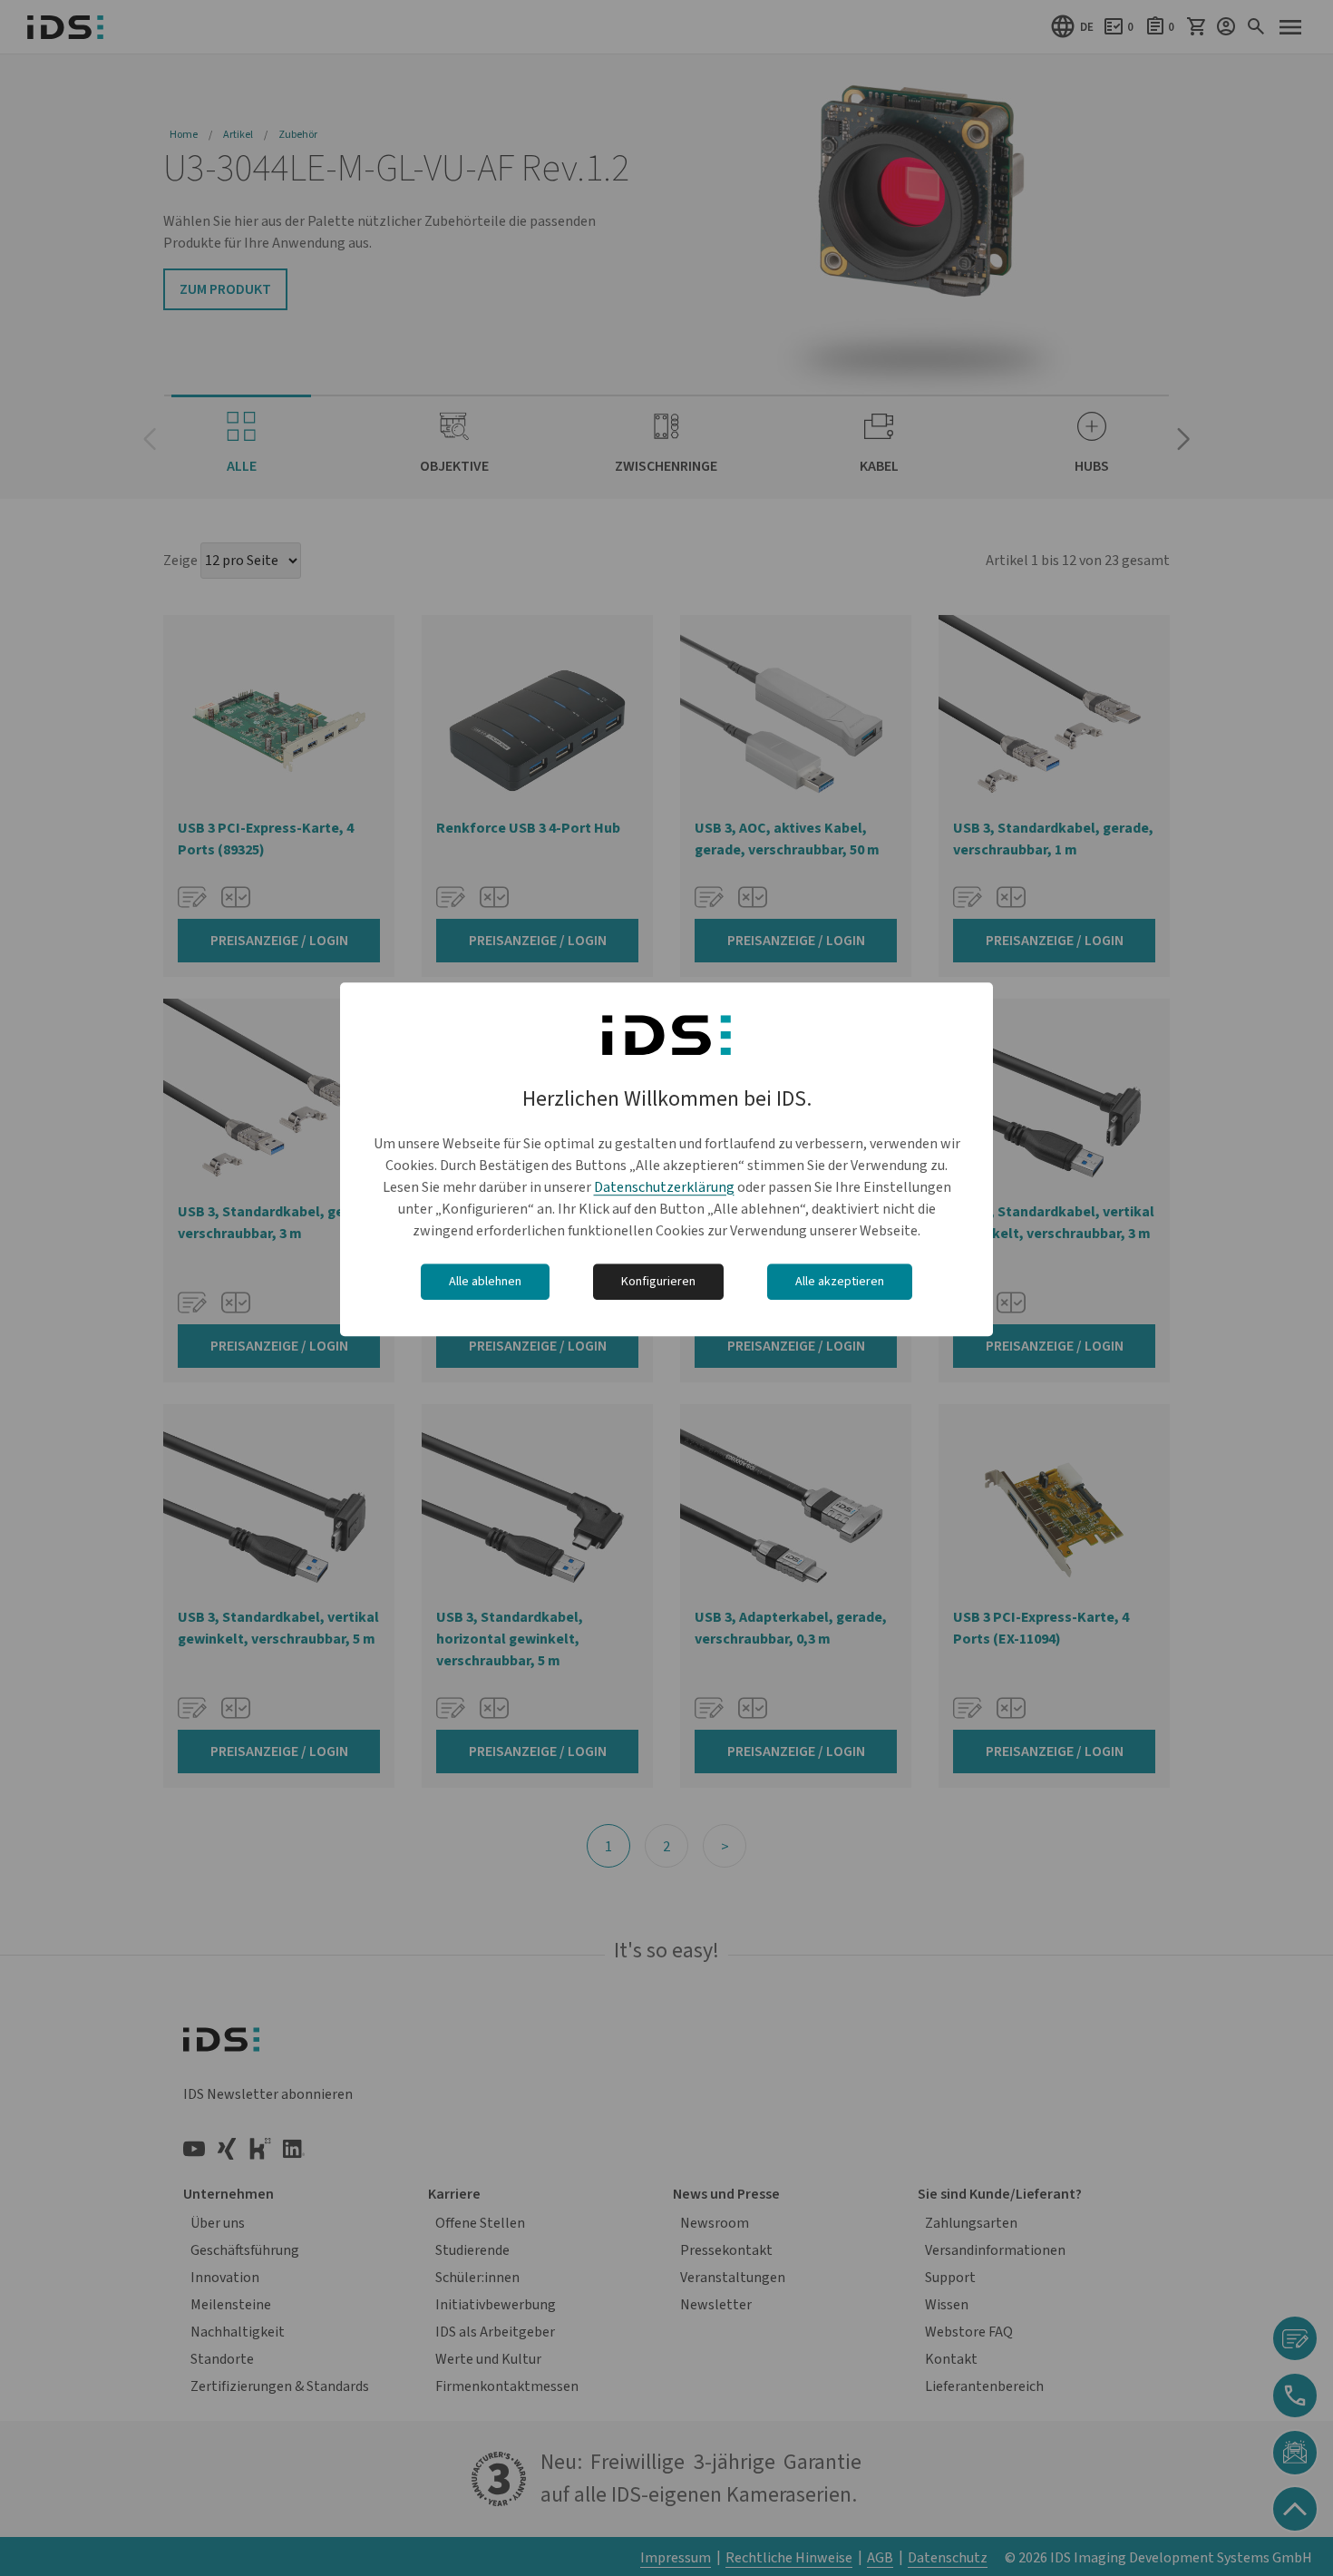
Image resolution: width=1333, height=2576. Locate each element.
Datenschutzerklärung (664, 1187)
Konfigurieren (658, 1282)
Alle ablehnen (485, 1282)
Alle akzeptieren (840, 1282)
